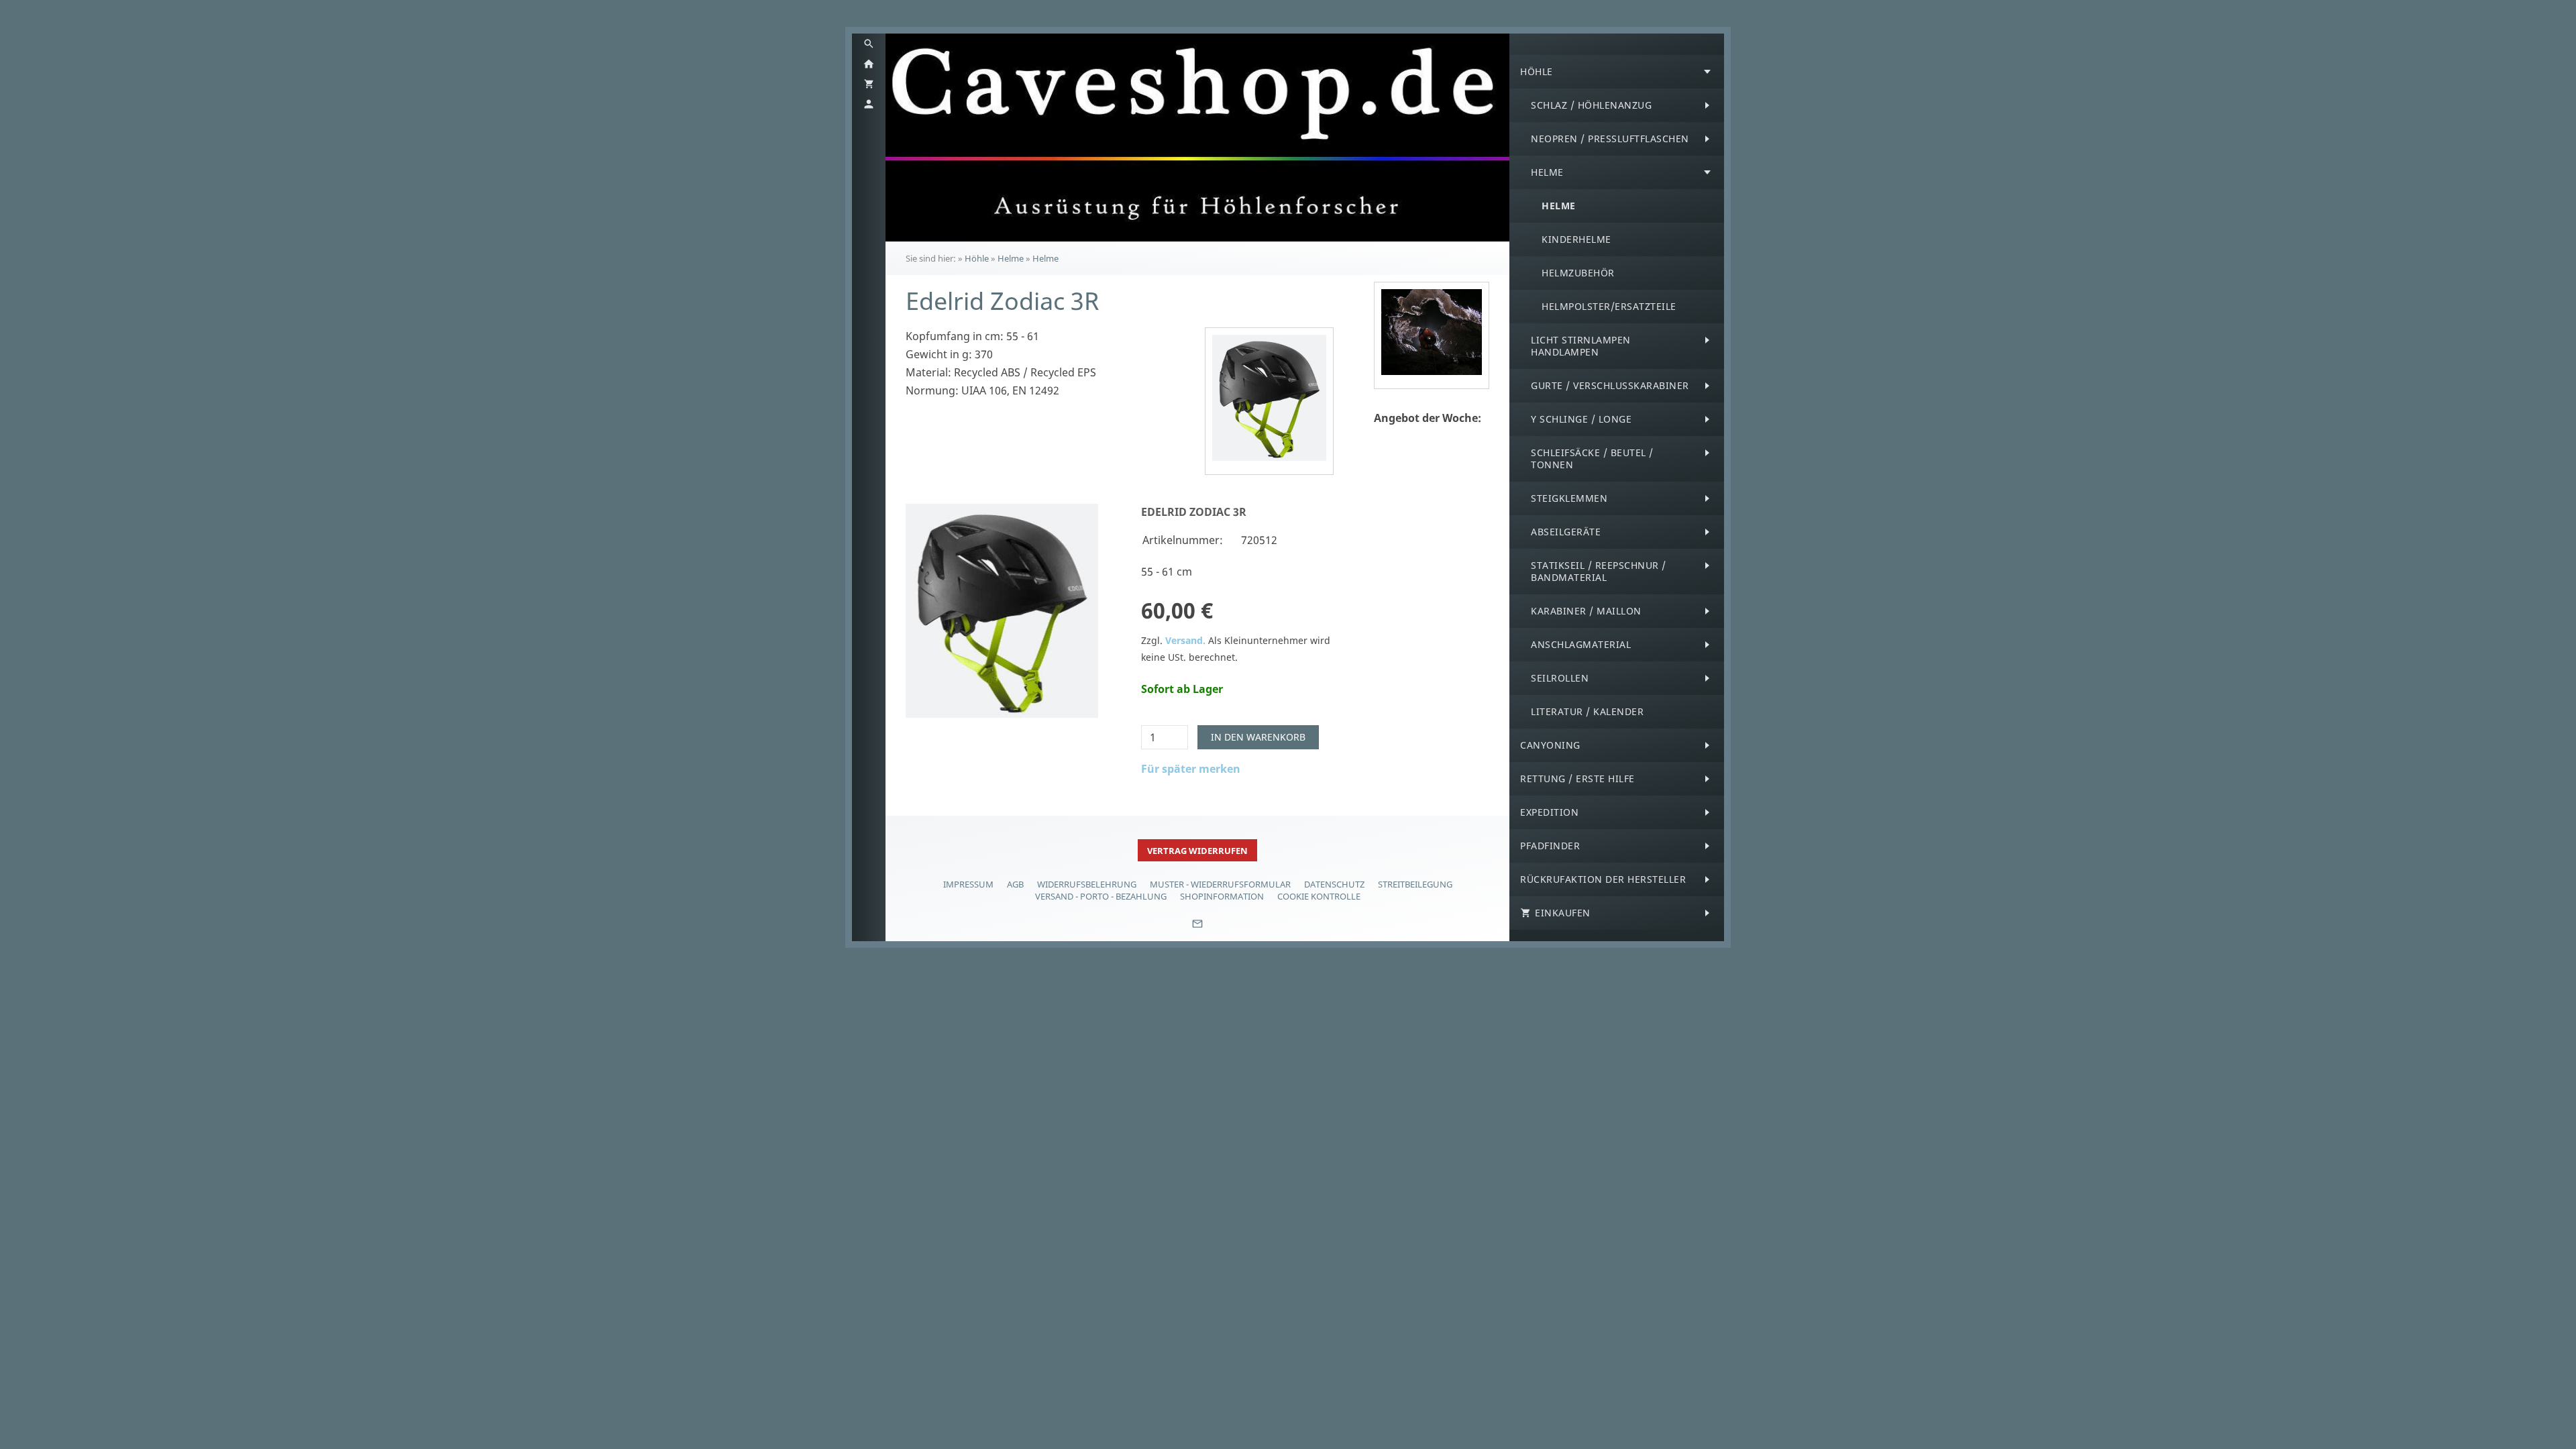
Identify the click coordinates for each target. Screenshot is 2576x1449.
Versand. (1185, 640)
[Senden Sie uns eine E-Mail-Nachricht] (1197, 928)
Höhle (977, 258)
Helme (1011, 258)
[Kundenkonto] (869, 104)
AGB (1015, 884)
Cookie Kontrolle (1319, 896)
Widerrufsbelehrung (1087, 884)
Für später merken (1191, 769)
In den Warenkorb (1258, 737)
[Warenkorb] (869, 84)
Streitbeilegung (1415, 884)
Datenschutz (1334, 884)
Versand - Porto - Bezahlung (1101, 896)
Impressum (968, 884)
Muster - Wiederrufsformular (1220, 884)
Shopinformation (1222, 896)
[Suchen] (869, 44)
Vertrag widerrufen (1197, 851)
